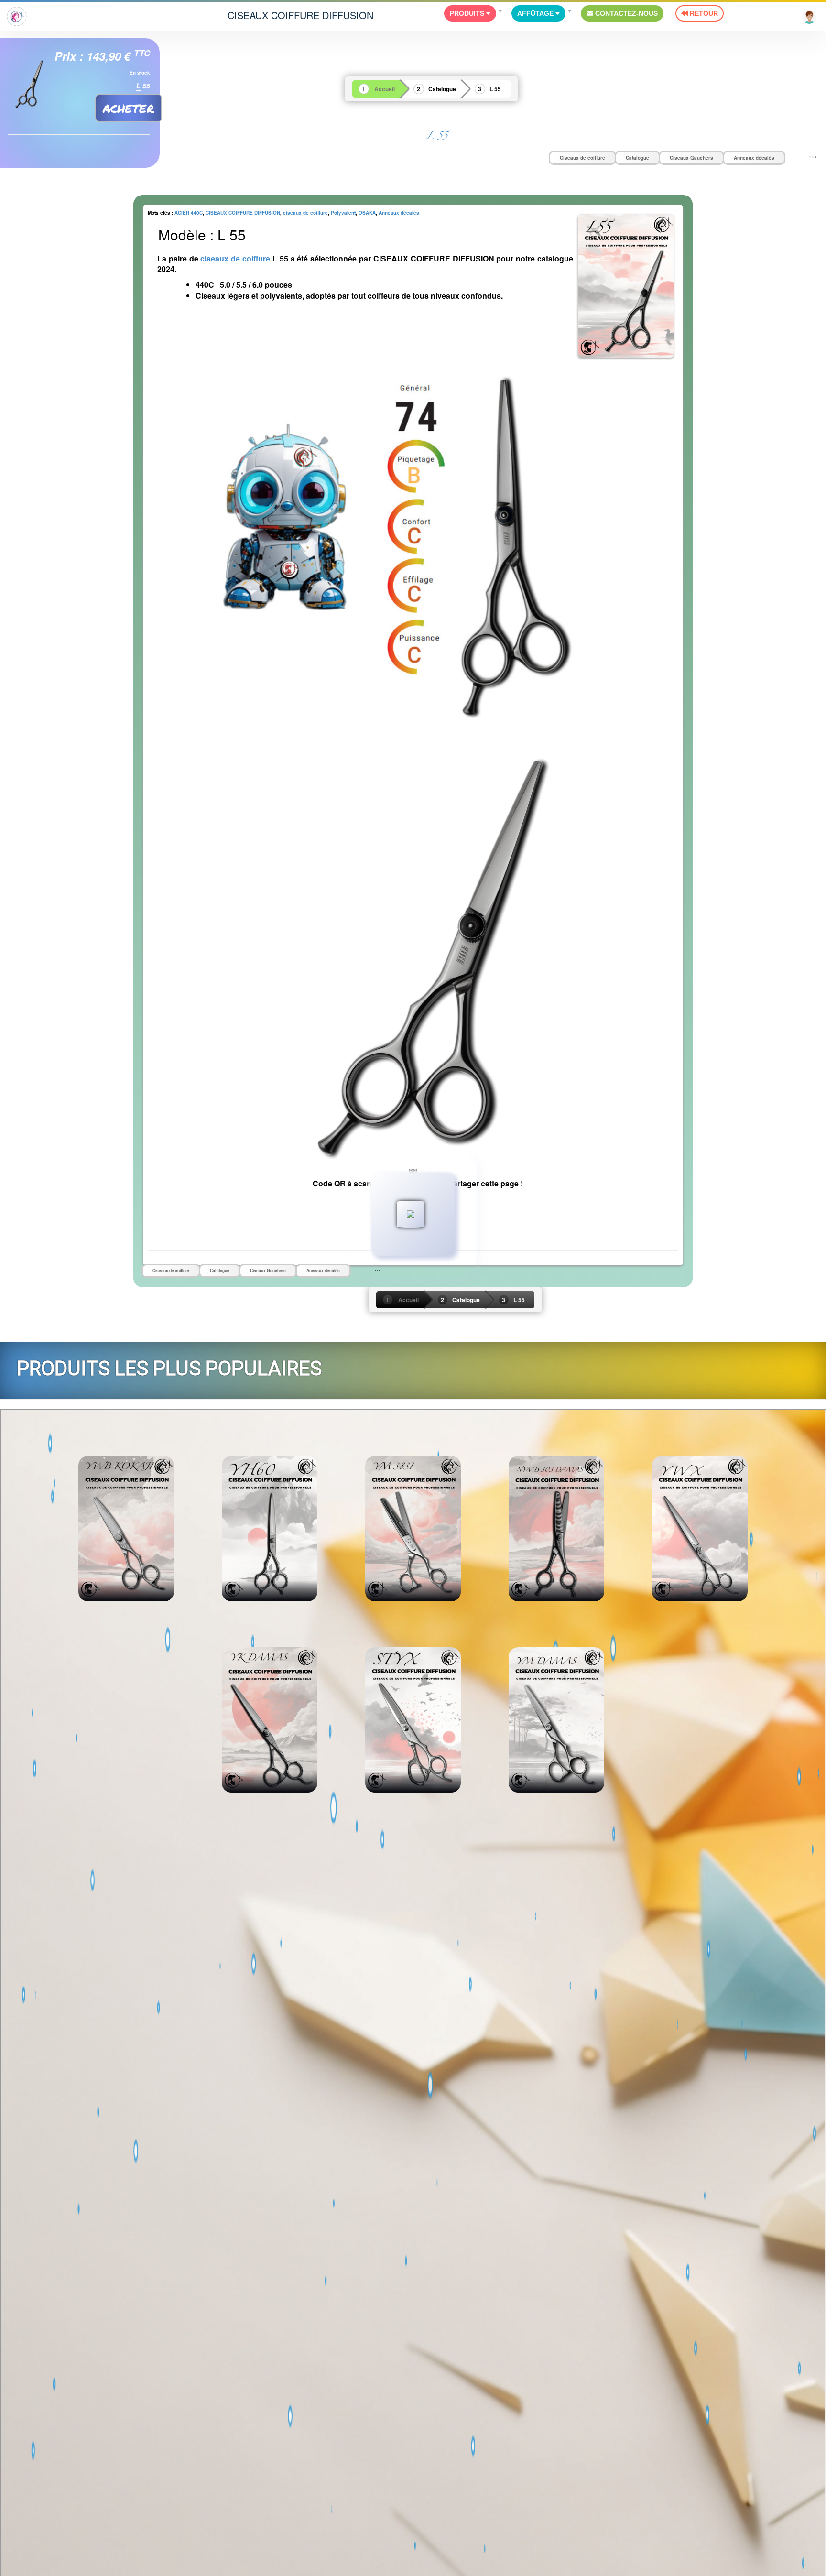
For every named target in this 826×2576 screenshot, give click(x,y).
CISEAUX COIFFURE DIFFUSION (300, 15)
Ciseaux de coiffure (582, 158)
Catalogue (442, 89)
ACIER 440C (189, 213)
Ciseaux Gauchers (691, 158)
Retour (703, 13)
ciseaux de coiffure (305, 213)
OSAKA (367, 213)
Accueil (385, 89)
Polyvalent (343, 213)
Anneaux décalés (754, 158)
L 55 (495, 89)
